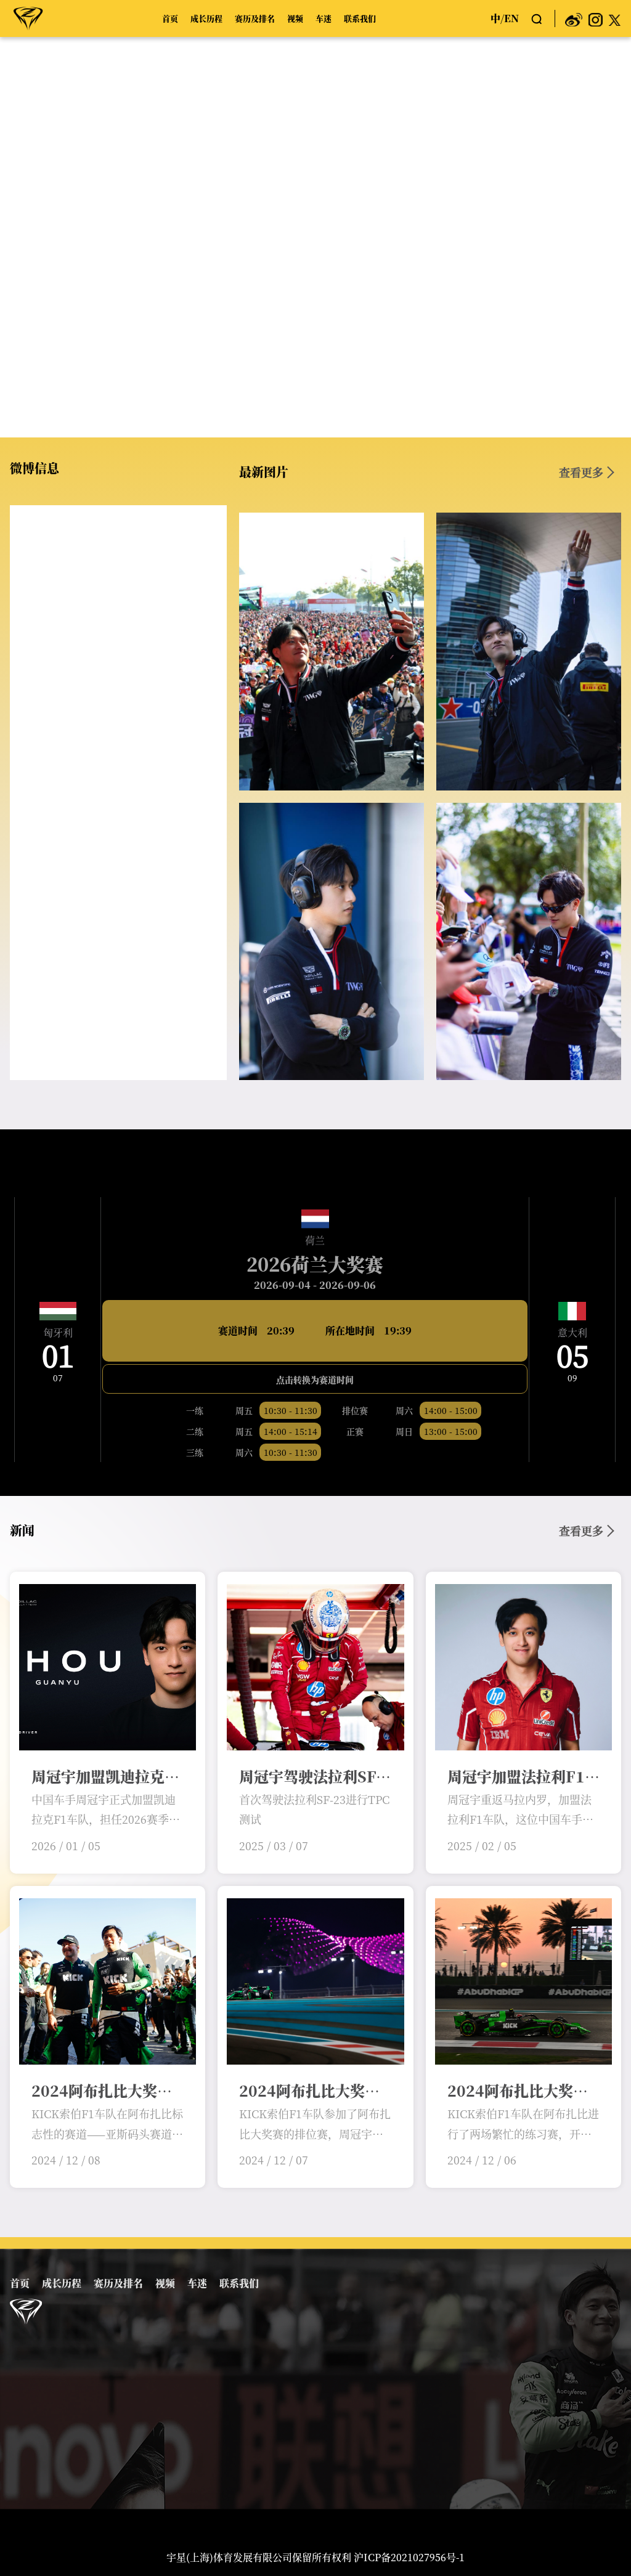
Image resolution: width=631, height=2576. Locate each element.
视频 (295, 18)
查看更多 (581, 472)
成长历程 (206, 18)
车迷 (324, 18)
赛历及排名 (255, 18)
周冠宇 (28, 18)
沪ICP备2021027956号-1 (409, 2557)
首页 (170, 18)
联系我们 (360, 18)
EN (511, 18)
